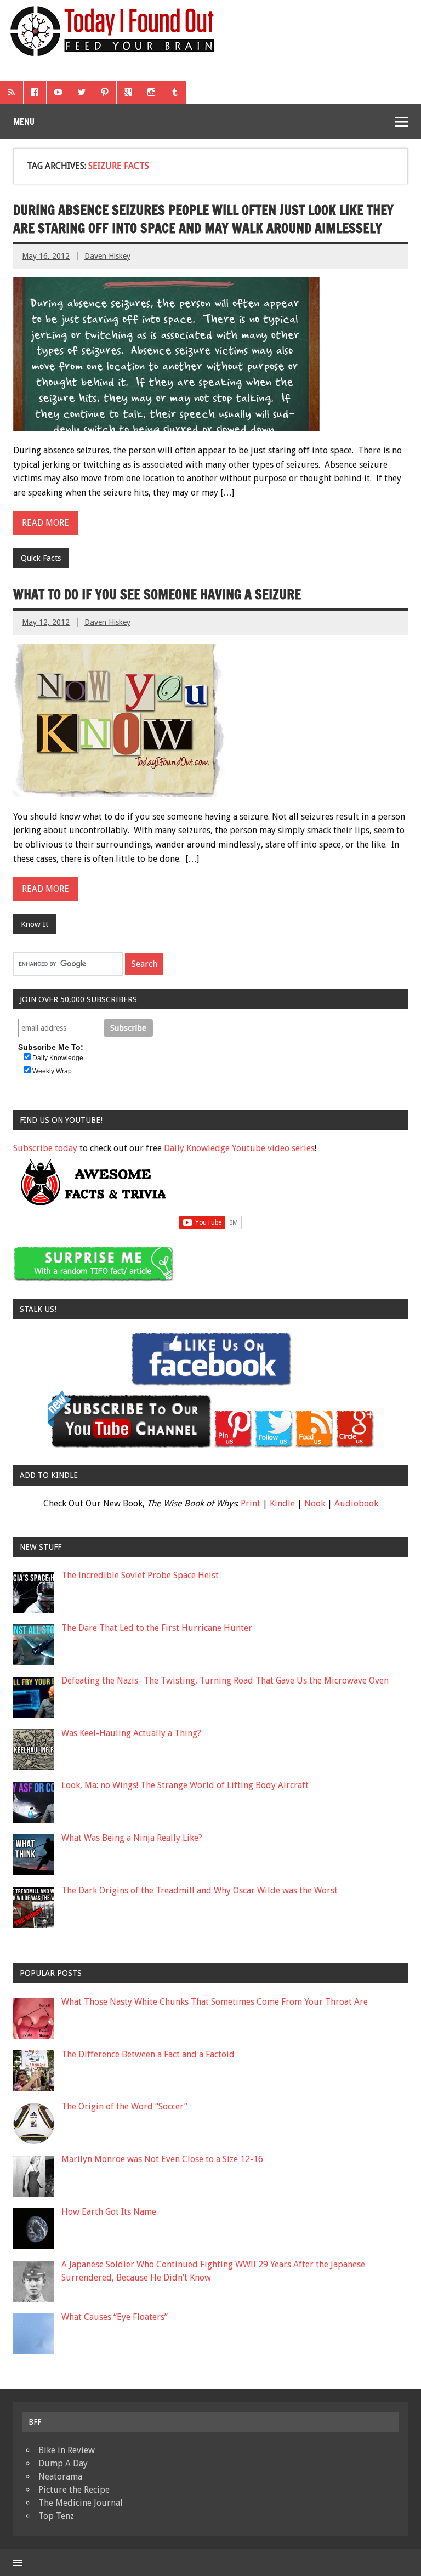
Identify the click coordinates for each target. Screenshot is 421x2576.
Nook (315, 1503)
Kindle (282, 1503)
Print (251, 1503)
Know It (35, 924)
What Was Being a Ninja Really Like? (132, 1838)
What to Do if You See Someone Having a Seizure (157, 594)
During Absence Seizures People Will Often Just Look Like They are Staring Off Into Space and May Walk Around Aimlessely (203, 219)
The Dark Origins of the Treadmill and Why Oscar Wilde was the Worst (200, 1890)
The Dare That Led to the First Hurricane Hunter (157, 1628)
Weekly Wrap (52, 1071)
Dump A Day (63, 2463)
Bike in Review (67, 2450)
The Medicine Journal (81, 2503)
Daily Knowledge (58, 1058)
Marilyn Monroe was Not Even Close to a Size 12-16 (162, 2159)
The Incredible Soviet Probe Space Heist (140, 1575)
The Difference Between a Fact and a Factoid (148, 2054)
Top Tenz (56, 2516)
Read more (45, 523)
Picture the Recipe (74, 2490)
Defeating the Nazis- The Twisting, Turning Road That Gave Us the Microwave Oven (225, 1681)
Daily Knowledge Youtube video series (239, 1148)
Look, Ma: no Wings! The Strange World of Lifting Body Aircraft (185, 1785)
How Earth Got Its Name (109, 2212)
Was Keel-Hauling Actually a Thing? (131, 1733)
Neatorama (60, 2477)
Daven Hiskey (107, 256)
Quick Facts (41, 558)
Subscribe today (45, 1148)
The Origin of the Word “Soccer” (124, 2106)
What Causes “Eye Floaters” (115, 2317)
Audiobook (356, 1503)
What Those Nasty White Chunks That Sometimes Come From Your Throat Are (215, 2002)
